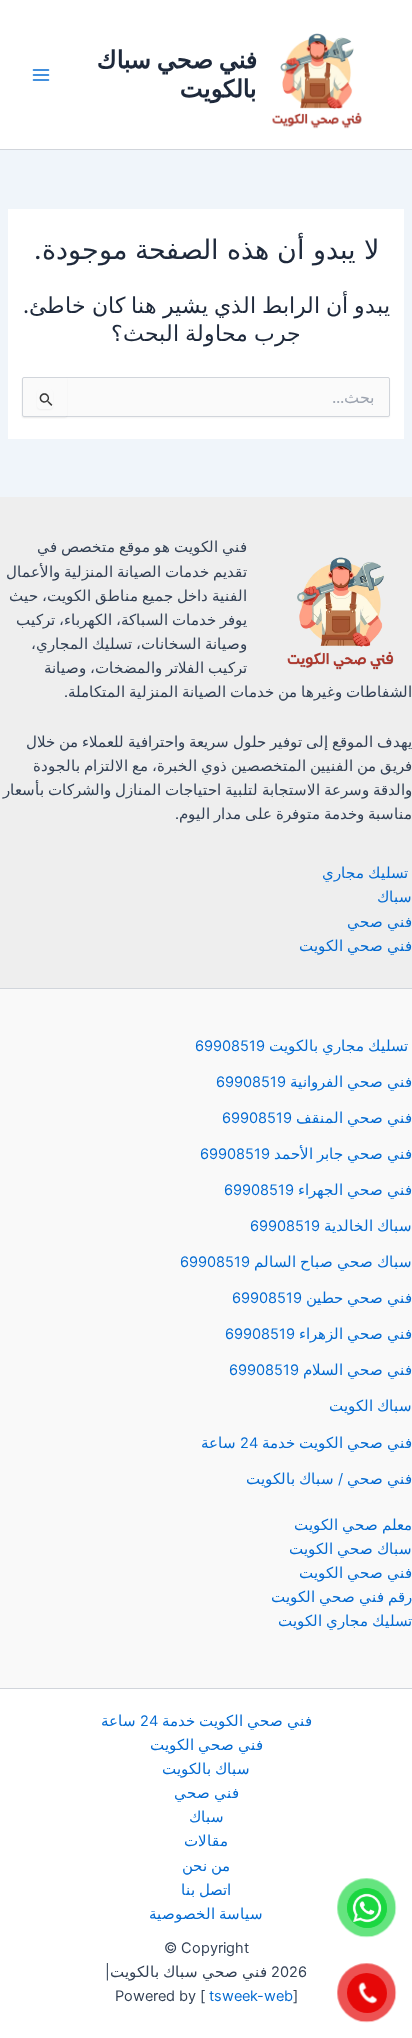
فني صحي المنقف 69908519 (317, 1118)
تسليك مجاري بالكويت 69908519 (303, 1046)
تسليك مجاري (367, 873)
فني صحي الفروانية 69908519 (314, 1082)
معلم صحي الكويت (353, 1525)
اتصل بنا (206, 1890)
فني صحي (379, 922)
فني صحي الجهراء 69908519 (318, 1190)
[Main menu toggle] (41, 75)
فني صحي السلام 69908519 (320, 1370)
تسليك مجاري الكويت (345, 1621)
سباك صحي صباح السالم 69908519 (296, 1262)
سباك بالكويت (206, 1769)
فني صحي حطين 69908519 (322, 1298)
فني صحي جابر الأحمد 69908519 (306, 1154)
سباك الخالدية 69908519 (331, 1226)
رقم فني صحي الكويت (341, 1597)
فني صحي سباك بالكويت (177, 73)
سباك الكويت (370, 1406)
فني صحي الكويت (355, 946)
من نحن (206, 1866)
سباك (394, 897)
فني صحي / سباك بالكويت (329, 1479)
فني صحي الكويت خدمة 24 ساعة (306, 1443)
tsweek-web (249, 1996)
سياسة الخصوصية (206, 1914)
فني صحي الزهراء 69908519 (318, 1334)
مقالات (206, 1841)
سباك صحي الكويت (350, 1549)
